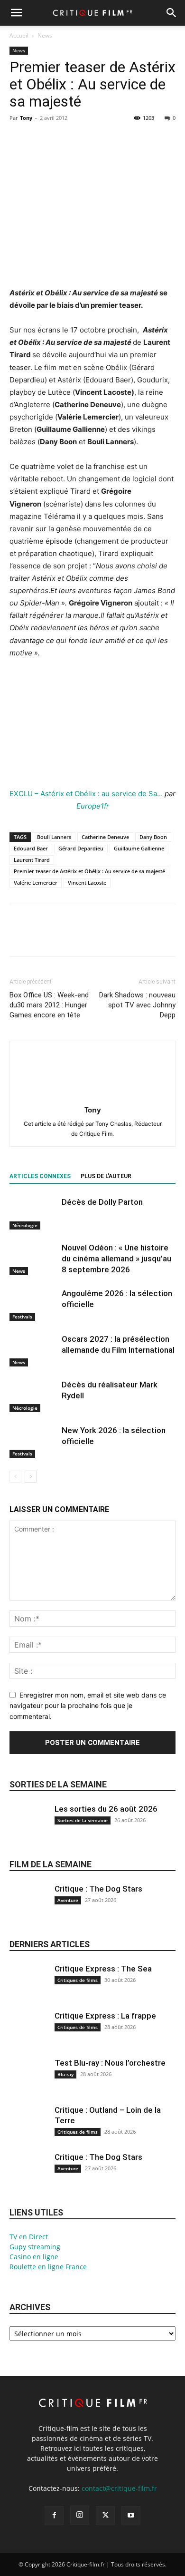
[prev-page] (15, 1477)
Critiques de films (78, 1980)
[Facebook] (19, 139)
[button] (16, 13)
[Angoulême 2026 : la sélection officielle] (33, 1304)
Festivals (22, 1317)
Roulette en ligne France (48, 2267)
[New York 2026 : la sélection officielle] (33, 1441)
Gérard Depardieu (81, 848)
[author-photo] (92, 1097)
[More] (107, 139)
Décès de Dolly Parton (102, 1202)
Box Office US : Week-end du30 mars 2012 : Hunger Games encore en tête (49, 1005)
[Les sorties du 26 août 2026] (28, 1829)
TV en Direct (29, 2237)
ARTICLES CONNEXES (40, 1176)
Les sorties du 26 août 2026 (106, 1809)
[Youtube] (131, 2516)
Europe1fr (93, 806)
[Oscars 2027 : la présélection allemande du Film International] (33, 1350)
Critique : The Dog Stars (98, 1889)
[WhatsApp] (84, 139)
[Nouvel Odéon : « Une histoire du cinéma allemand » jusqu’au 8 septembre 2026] (33, 1259)
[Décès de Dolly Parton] (33, 1213)
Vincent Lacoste (87, 883)
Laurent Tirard (32, 860)
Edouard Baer (31, 848)
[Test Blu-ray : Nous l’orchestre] (28, 2083)
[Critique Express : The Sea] (28, 1989)
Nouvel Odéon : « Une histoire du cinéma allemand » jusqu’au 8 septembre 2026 (116, 1259)
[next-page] (31, 1477)
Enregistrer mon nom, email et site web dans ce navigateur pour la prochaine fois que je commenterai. (88, 1706)
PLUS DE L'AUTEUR (106, 1176)
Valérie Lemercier (36, 883)
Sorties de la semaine (58, 1784)
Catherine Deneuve (105, 837)
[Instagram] (80, 2515)
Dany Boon (153, 837)
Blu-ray (65, 2074)
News (45, 35)
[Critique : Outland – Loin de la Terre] (28, 2130)
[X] (41, 139)
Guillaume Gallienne (139, 848)
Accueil (19, 35)
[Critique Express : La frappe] (28, 2036)
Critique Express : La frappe (105, 2016)
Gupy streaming (35, 2247)
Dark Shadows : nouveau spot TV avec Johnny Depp (137, 1005)
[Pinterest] (63, 139)
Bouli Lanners (54, 837)
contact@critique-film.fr (119, 2488)
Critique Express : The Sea (103, 1969)
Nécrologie (25, 1225)
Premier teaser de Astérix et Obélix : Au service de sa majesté (89, 871)
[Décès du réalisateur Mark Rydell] (33, 1396)
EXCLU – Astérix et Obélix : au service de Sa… (86, 794)
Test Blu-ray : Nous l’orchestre (110, 2063)
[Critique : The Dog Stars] (28, 1909)
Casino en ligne (34, 2257)
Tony (26, 118)
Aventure (68, 1900)
